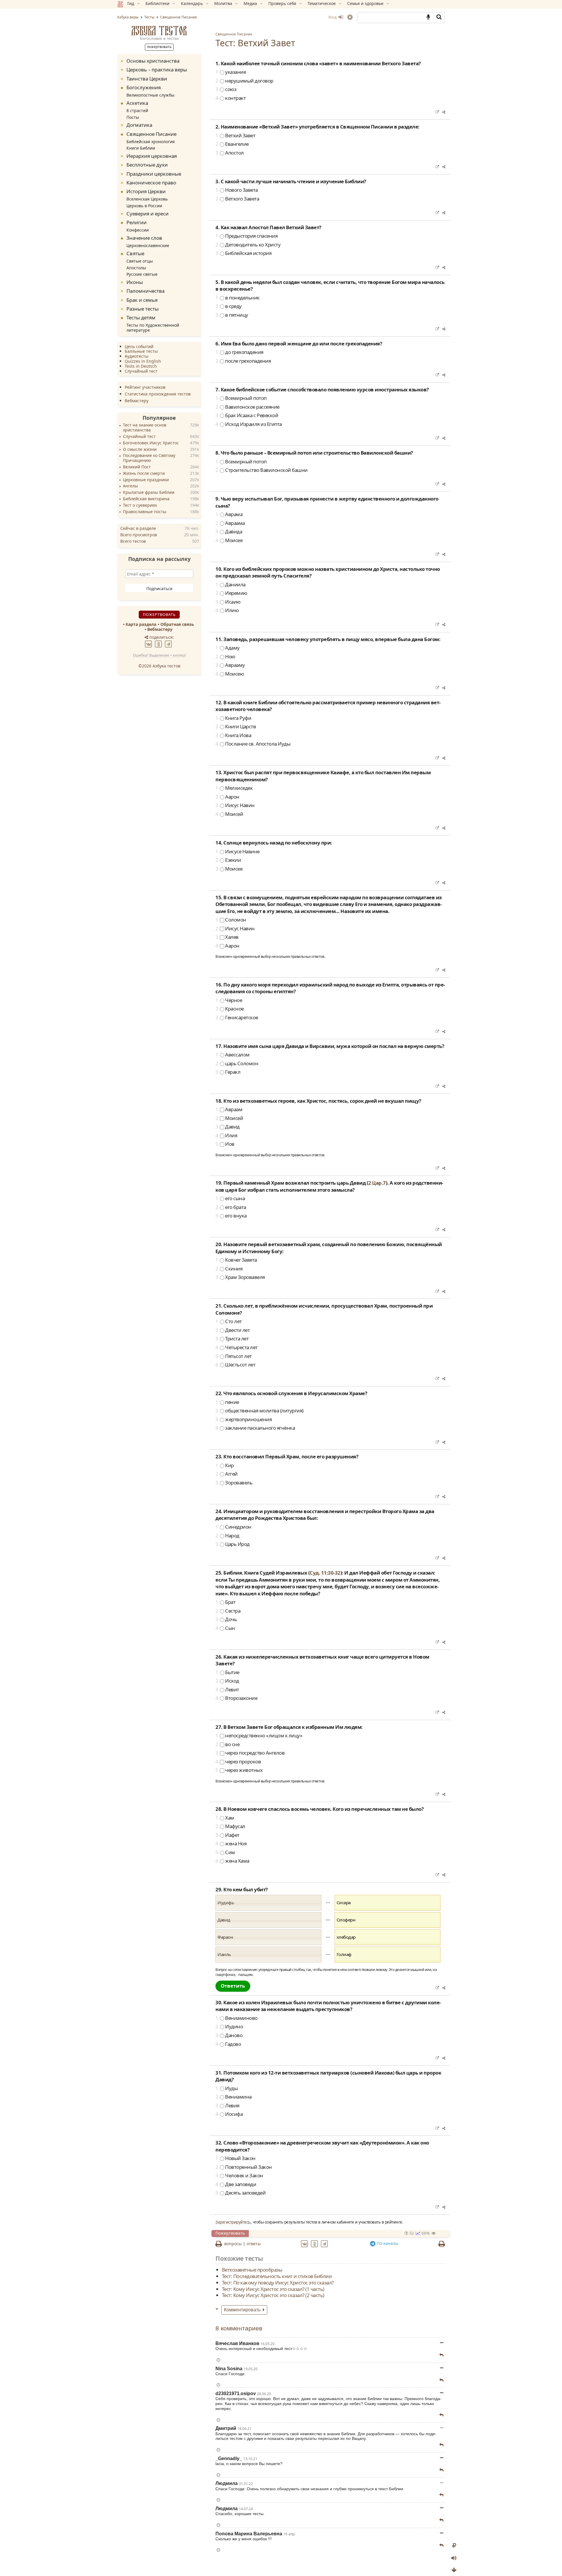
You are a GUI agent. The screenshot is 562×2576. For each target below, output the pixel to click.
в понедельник (238, 298)
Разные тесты (143, 308)
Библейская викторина (146, 499)
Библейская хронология (151, 141)
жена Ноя (231, 1843)
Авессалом (233, 1055)
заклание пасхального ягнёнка (255, 1428)
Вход (333, 17)
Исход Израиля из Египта (249, 424)
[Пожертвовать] (454, 2546)
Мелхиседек (234, 788)
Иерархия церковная (152, 156)
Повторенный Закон (244, 2167)
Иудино (229, 2026)
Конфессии (138, 230)
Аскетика (137, 103)
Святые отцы (140, 261)
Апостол (230, 153)
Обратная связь (177, 624)
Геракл (228, 1072)
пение (227, 1402)
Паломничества (145, 291)
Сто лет (229, 1321)
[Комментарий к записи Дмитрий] (441, 2445)
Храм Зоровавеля (240, 1277)
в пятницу (232, 315)
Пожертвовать (230, 2233)
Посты (133, 117)
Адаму (228, 648)
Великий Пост (137, 467)
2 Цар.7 (377, 1183)
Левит (227, 1689)
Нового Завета (237, 190)
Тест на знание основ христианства (145, 428)
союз (226, 89)
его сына (230, 1198)
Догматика (139, 125)
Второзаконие (236, 1698)
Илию (227, 610)
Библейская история (243, 253)
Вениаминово (237, 2018)
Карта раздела (141, 624)
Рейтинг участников (145, 387)
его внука (231, 1216)
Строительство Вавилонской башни (262, 470)
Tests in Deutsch (141, 366)
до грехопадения (239, 352)
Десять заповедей (240, 2193)
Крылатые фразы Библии (149, 493)
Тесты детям (141, 317)
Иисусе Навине (238, 851)
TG (387, 2243)
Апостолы (136, 267)
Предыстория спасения (246, 236)
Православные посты (145, 512)
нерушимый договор (244, 81)
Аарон (227, 797)
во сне (227, 1744)
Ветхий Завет (235, 135)
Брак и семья (142, 300)
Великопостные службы (150, 95)
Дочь (226, 1619)
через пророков (238, 1761)
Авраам (229, 1109)
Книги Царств (236, 726)
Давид (228, 1127)
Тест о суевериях (140, 505)
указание (231, 72)
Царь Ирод (233, 1544)
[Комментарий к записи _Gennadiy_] (441, 2470)
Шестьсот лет (235, 1365)
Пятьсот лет (234, 1356)
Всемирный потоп (241, 398)
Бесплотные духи (147, 165)
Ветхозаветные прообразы (252, 2270)
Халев (227, 937)
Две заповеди (236, 2184)
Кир (225, 1465)
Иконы (135, 282)
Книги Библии (141, 148)
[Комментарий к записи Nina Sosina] (441, 2380)
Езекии (228, 860)
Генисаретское (237, 1017)
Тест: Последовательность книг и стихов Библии (277, 2276)
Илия (226, 1135)
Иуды (227, 2088)
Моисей (229, 814)
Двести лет (233, 1330)
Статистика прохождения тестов (158, 394)
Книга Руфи (233, 718)
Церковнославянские (148, 245)
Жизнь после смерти (144, 473)
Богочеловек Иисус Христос (151, 443)
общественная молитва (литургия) (259, 1411)
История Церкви (146, 191)
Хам (225, 1818)
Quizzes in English (143, 361)
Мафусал (230, 1826)
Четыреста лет (237, 1347)
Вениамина (234, 2097)
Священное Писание (234, 34)
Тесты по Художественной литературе (153, 328)
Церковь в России (144, 205)
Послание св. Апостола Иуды (253, 744)
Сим (225, 1852)
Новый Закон (235, 2158)
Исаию (228, 602)
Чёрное (229, 1000)
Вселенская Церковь (147, 199)
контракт (231, 98)
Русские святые (142, 274)
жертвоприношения (244, 1419)
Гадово (228, 2044)
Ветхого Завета (237, 199)
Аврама (229, 514)
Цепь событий (139, 346)
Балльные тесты (141, 351)
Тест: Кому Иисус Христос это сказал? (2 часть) (273, 2295)
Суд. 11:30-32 (325, 1573)
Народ (227, 1536)
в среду (229, 306)
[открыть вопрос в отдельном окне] (437, 112)
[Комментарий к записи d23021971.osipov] (441, 2415)
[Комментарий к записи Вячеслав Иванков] (441, 2355)
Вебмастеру (137, 401)
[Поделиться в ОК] (315, 2243)
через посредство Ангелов (250, 1753)
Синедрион (233, 1527)
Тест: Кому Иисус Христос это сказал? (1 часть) (273, 2289)
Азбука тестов (159, 31)
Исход (227, 1681)
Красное (230, 1009)
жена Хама (232, 1861)
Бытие (227, 1672)
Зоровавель (234, 1483)
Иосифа (229, 2114)
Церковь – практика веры (157, 70)
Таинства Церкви (147, 78)
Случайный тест (141, 371)
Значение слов (144, 238)
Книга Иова (233, 735)
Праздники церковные (154, 173)
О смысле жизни (140, 449)
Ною (225, 656)
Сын (225, 1628)
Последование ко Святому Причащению (149, 458)
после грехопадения (243, 361)
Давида (229, 531)
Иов (225, 1144)
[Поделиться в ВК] (305, 2243)
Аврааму (230, 665)
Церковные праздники (146, 480)
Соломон (231, 920)
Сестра (228, 1611)
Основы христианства (153, 61)
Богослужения (144, 87)
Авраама (230, 523)
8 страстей (137, 110)
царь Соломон (237, 1063)
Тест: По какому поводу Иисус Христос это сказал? (278, 2282)
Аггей (227, 1474)
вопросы (233, 2244)
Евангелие (232, 144)
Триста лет (232, 1338)
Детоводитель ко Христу (248, 245)
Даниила (231, 584)
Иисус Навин (235, 805)
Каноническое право (151, 182)
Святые (135, 253)
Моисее (229, 869)
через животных (239, 1770)
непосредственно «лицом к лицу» (259, 1735)
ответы (254, 2244)
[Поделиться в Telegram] (325, 2243)
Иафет (227, 1835)
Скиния (229, 1269)
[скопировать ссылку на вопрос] (443, 112)
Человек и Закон (239, 2175)
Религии (137, 222)
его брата (231, 1207)
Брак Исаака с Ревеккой (247, 415)
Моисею (230, 674)
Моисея (229, 540)
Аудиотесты (137, 356)
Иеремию (231, 593)
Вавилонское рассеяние (247, 407)
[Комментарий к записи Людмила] (441, 2495)
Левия (227, 2105)
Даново (229, 2035)
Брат (225, 1602)
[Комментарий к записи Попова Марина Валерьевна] (441, 2545)
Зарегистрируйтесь (233, 2222)
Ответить (233, 1986)
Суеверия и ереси (148, 213)
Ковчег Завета (236, 1260)
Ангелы (130, 486)
